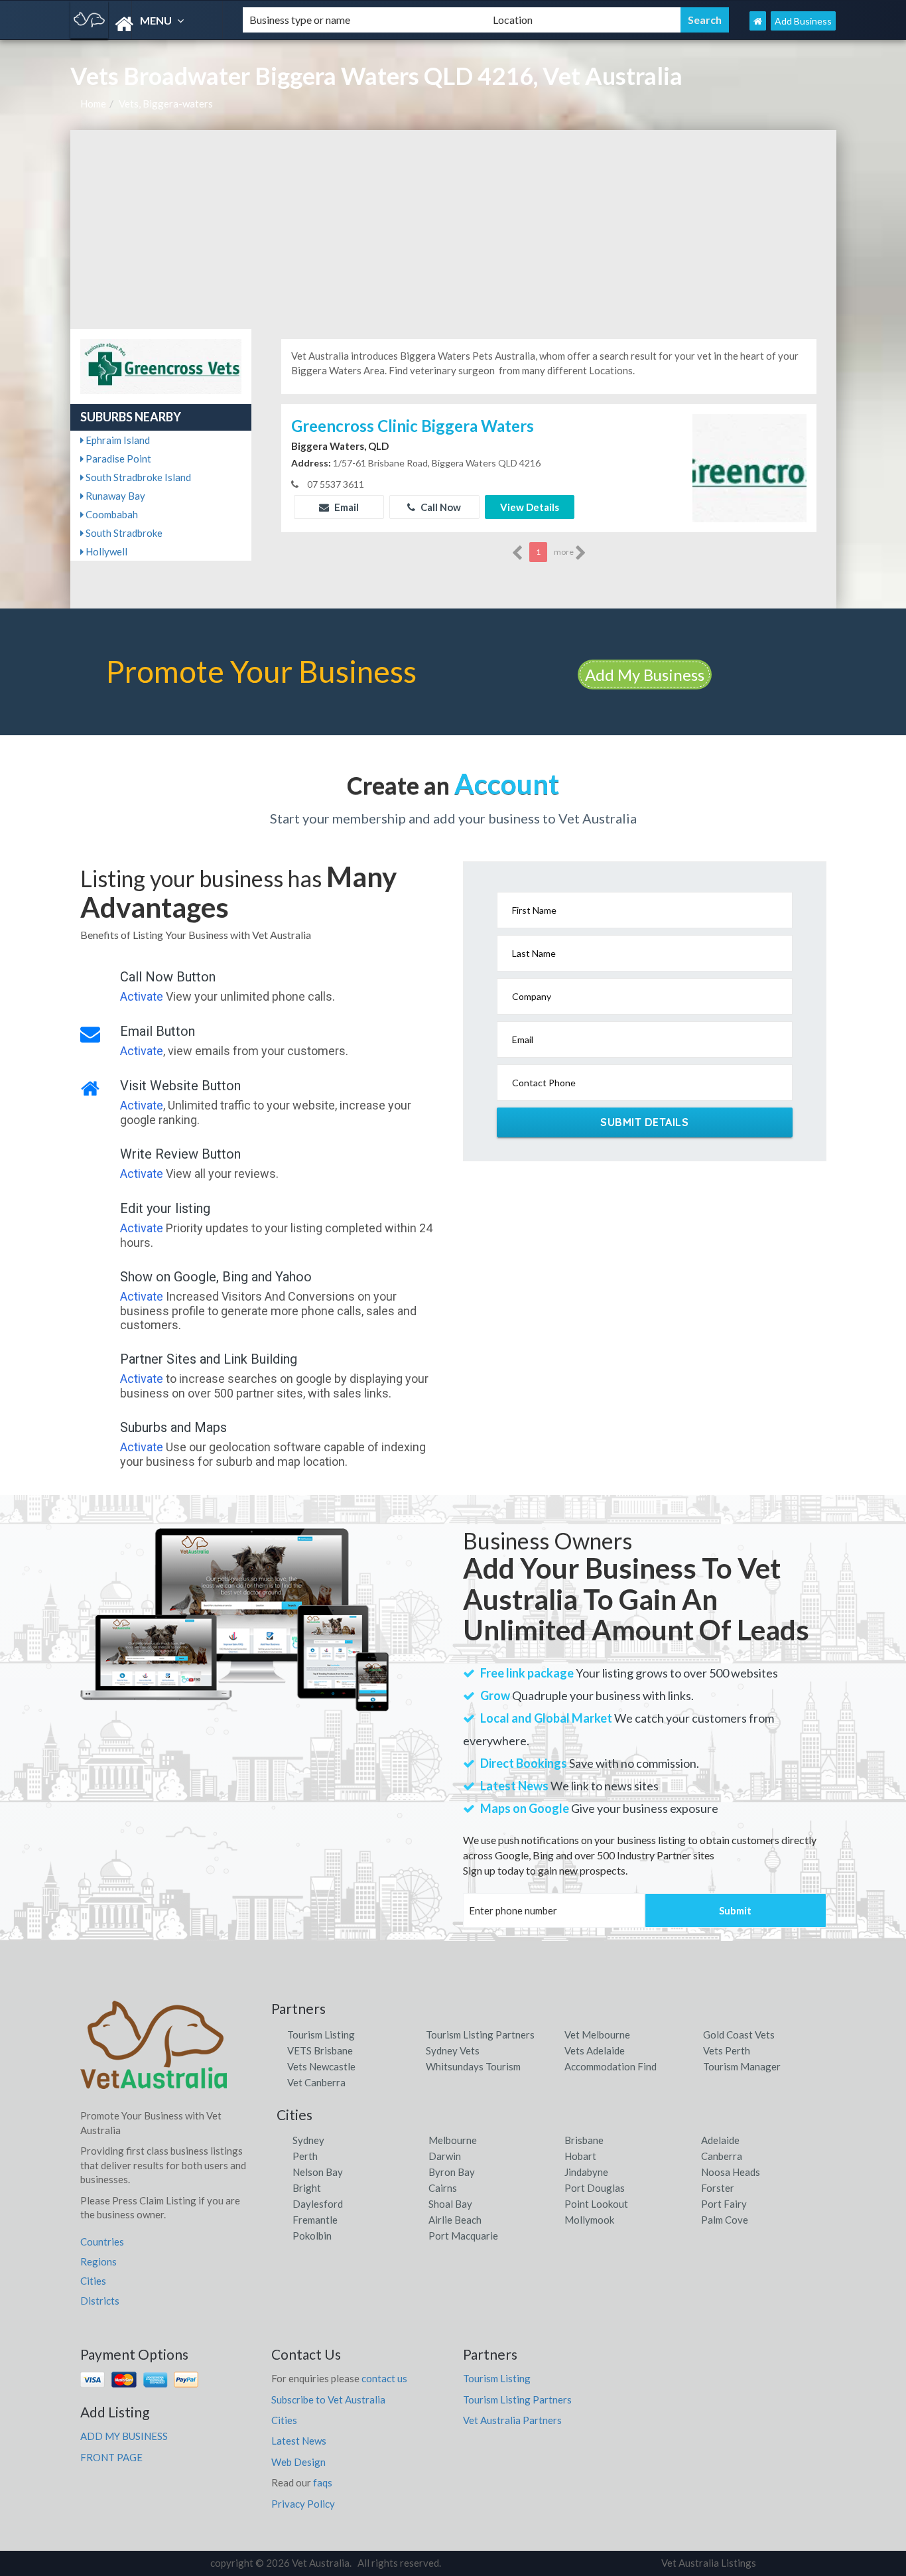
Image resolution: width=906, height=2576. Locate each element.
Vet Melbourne (597, 2035)
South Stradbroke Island (137, 477)
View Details (530, 507)
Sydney (308, 2140)
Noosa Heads (731, 2172)
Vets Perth (727, 2050)
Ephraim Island (117, 440)
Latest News (299, 2441)
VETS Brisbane (320, 2050)
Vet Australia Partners (512, 2420)
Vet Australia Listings (709, 2563)
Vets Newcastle (321, 2066)
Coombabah (111, 514)
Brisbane (584, 2140)
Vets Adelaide (595, 2050)
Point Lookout (596, 2204)
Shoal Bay (450, 2204)
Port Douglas (595, 2188)
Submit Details (644, 1122)
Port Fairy (724, 2204)
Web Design (298, 2462)
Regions (98, 2261)
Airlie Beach (455, 2220)
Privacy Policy (303, 2504)
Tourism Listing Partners (480, 2035)
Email (346, 507)
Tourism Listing (321, 2035)
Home (93, 104)
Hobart (580, 2156)
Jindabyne (586, 2172)
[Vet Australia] (145, 24)
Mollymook (589, 2220)
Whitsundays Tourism (473, 2066)
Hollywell (105, 551)
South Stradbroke (123, 533)
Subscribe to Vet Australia (328, 2399)
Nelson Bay (318, 2172)
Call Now (440, 507)
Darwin (445, 2156)
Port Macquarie (463, 2236)
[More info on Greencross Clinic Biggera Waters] (749, 467)
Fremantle (315, 2220)
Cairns (443, 2188)
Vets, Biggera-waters (166, 104)
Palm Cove (725, 2220)
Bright (307, 2188)
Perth (305, 2156)
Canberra (722, 2156)
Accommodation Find (611, 2066)
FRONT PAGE (111, 2457)
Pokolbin (312, 2236)
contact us (384, 2378)
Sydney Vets (453, 2050)
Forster (718, 2188)
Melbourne (453, 2140)
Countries (102, 2242)
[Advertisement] (453, 230)
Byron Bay (452, 2172)
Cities (93, 2281)
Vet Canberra (316, 2082)
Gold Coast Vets (739, 2035)
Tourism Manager (742, 2066)
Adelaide (720, 2140)
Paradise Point (117, 459)
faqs (323, 2482)
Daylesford (318, 2204)
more (564, 552)
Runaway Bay (114, 496)
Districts (100, 2301)
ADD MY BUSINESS (124, 2436)
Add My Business (645, 675)
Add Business (803, 21)
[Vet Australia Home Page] (758, 21)
